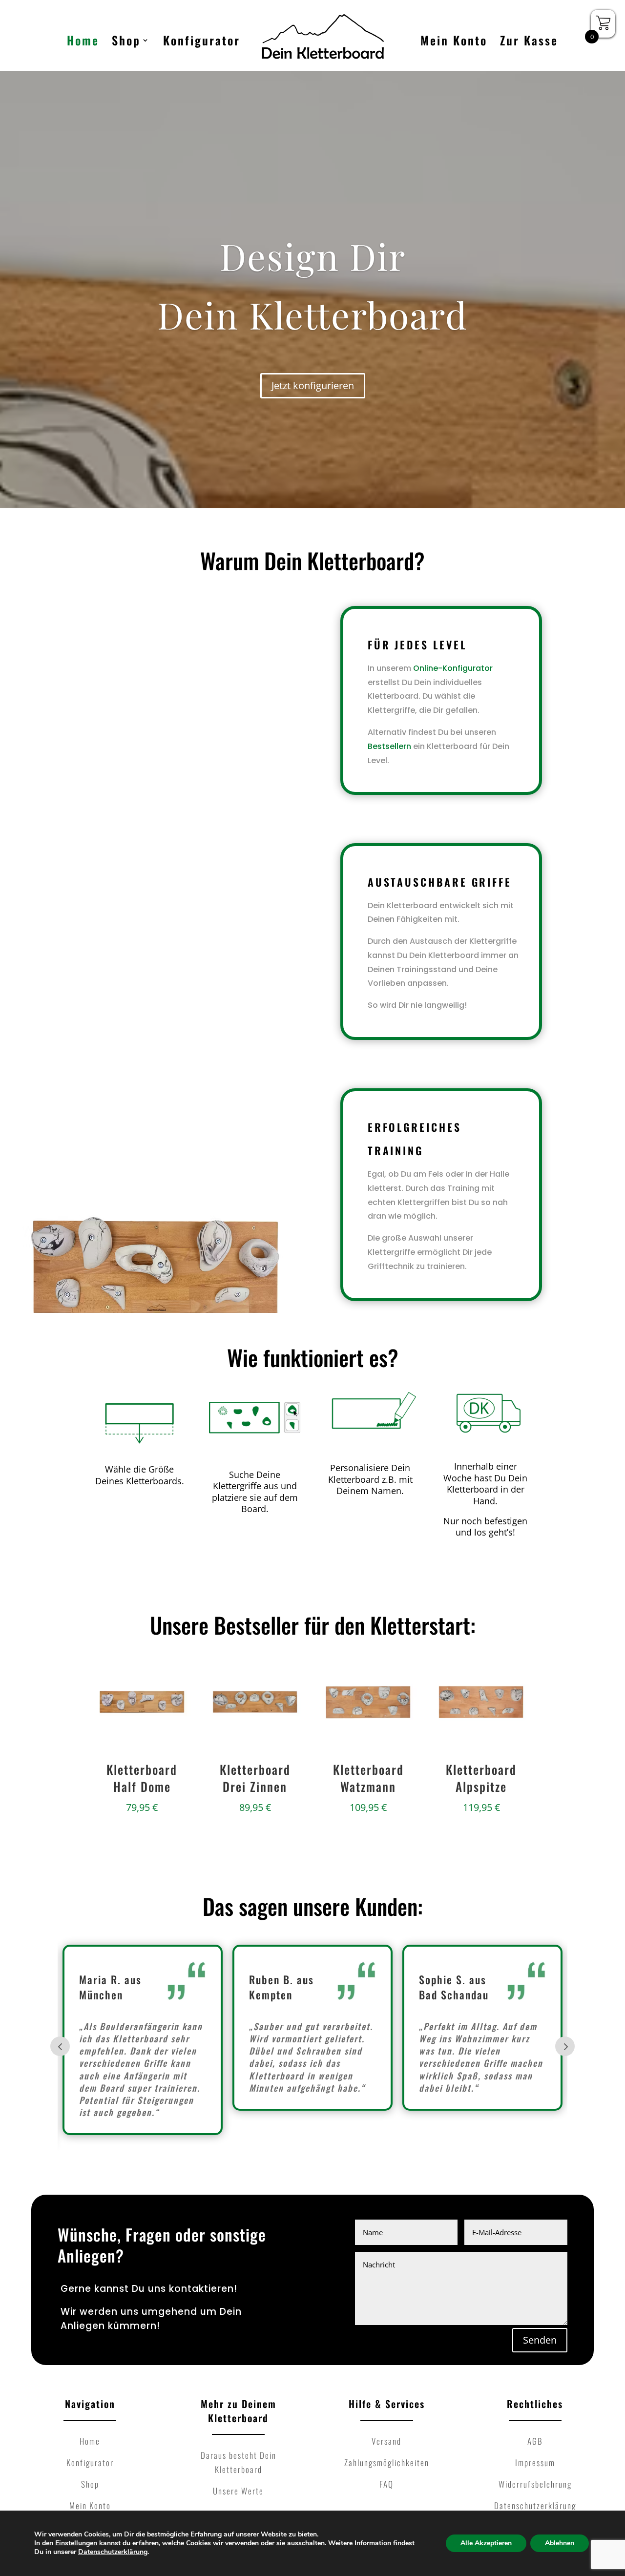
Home (83, 43)
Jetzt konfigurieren (313, 385)
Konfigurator (202, 43)
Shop (126, 43)
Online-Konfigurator (453, 668)
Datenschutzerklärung (113, 2552)
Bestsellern (389, 746)
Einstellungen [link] (76, 2543)
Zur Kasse (529, 43)
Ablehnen (560, 2543)
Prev (60, 2046)
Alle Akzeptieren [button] (486, 2543)
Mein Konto (454, 43)
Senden (540, 2340)
